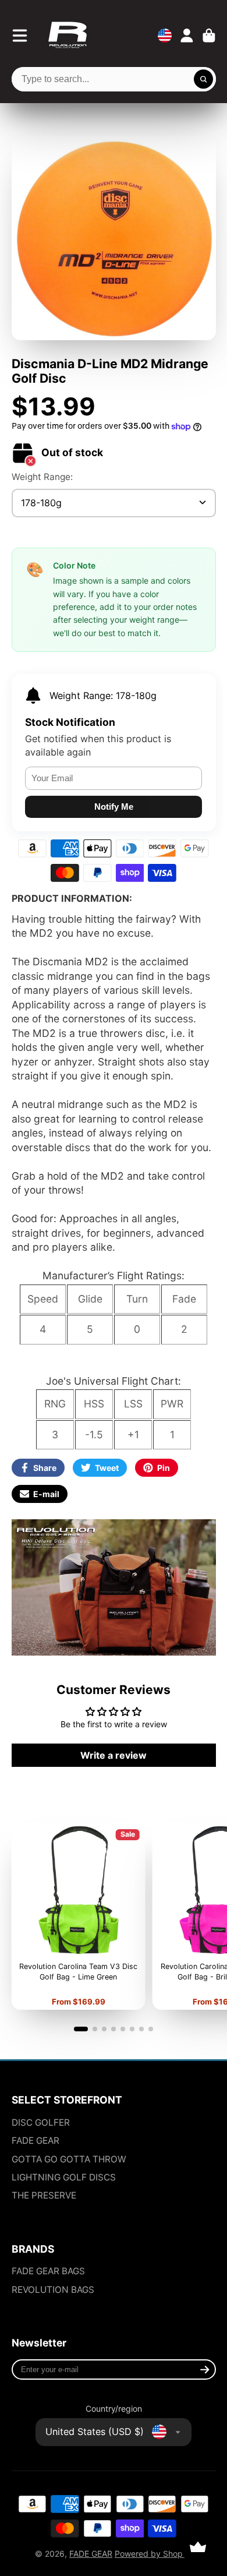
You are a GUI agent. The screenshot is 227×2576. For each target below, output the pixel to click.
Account (187, 36)
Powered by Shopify (153, 2554)
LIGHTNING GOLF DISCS (64, 2177)
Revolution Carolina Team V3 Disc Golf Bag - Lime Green (78, 1916)
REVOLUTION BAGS (53, 2290)
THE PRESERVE (44, 2195)
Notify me (114, 807)
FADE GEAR (36, 2141)
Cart (209, 36)
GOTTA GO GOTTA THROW (69, 2159)
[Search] (204, 79)
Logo (68, 36)
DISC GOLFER (41, 2122)
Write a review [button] (114, 1755)
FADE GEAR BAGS (48, 2271)
